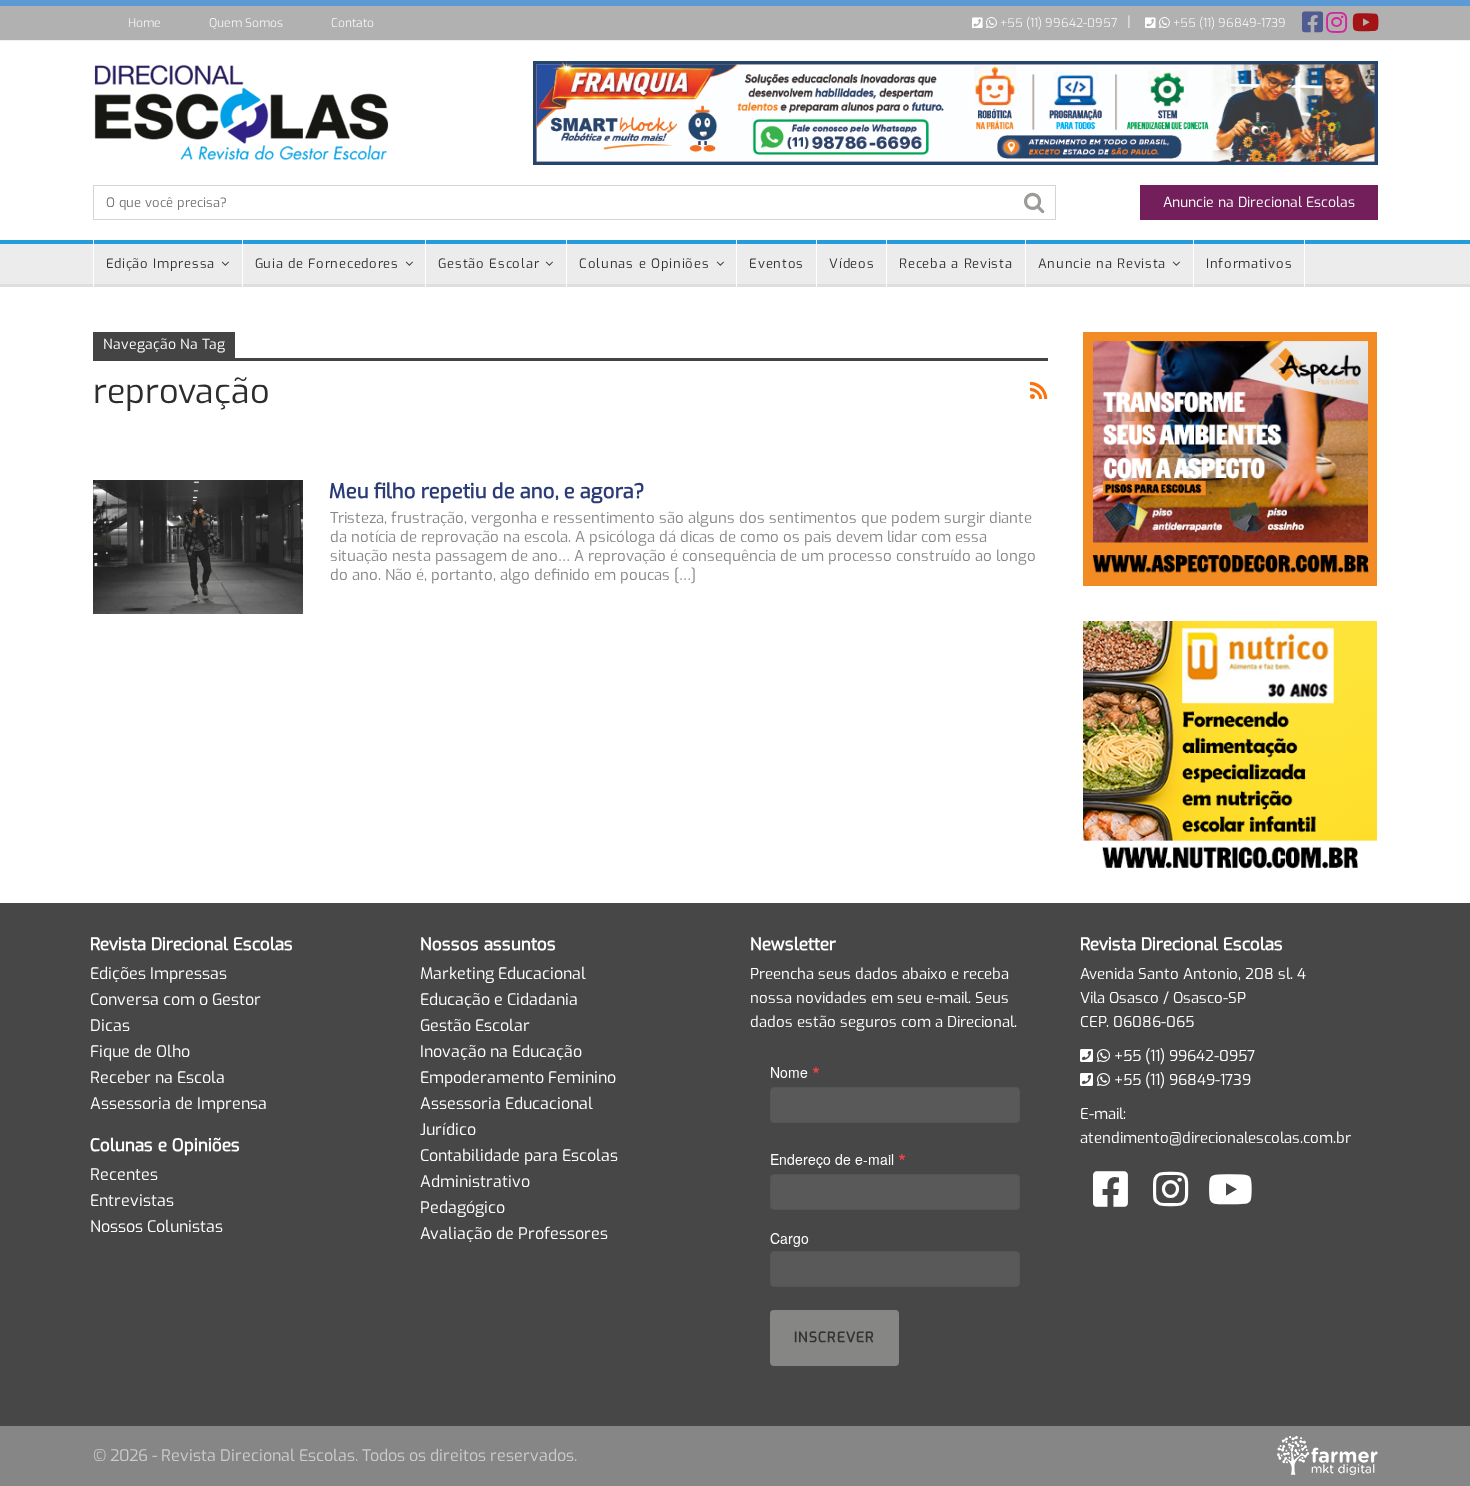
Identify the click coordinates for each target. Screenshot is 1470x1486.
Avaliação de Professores (514, 1233)
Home (144, 23)
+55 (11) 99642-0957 (1057, 23)
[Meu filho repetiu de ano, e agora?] (198, 547)
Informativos (1249, 263)
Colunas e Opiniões (644, 263)
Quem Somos (246, 23)
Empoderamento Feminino (518, 1077)
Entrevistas (132, 1200)
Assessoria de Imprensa (178, 1103)
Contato (352, 23)
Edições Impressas (158, 973)
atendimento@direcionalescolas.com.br (1215, 1138)
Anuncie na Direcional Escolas (1259, 202)
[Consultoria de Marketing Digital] (1327, 1455)
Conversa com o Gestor (175, 999)
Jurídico (448, 1129)
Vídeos (851, 263)
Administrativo (475, 1181)
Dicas (110, 1025)
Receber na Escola (157, 1077)
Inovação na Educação (501, 1051)
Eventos (776, 263)
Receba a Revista (955, 263)
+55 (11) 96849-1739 (1228, 23)
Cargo (789, 1238)
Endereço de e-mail (838, 1158)
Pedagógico (462, 1207)
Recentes (124, 1174)
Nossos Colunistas (156, 1226)
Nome (795, 1071)
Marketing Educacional (503, 973)
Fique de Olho (140, 1051)
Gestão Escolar (488, 263)
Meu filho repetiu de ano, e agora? (487, 491)
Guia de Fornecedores (327, 263)
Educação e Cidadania (499, 999)
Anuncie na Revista (1102, 263)
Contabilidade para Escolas (519, 1155)
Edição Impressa (161, 263)
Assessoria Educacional (506, 1103)
